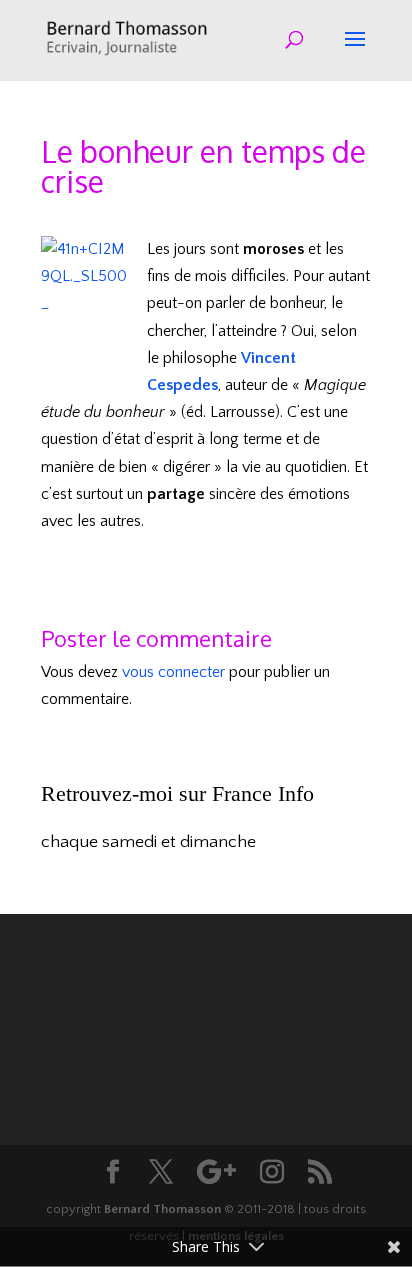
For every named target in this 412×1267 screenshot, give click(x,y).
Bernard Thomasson (162, 1209)
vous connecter (173, 672)
